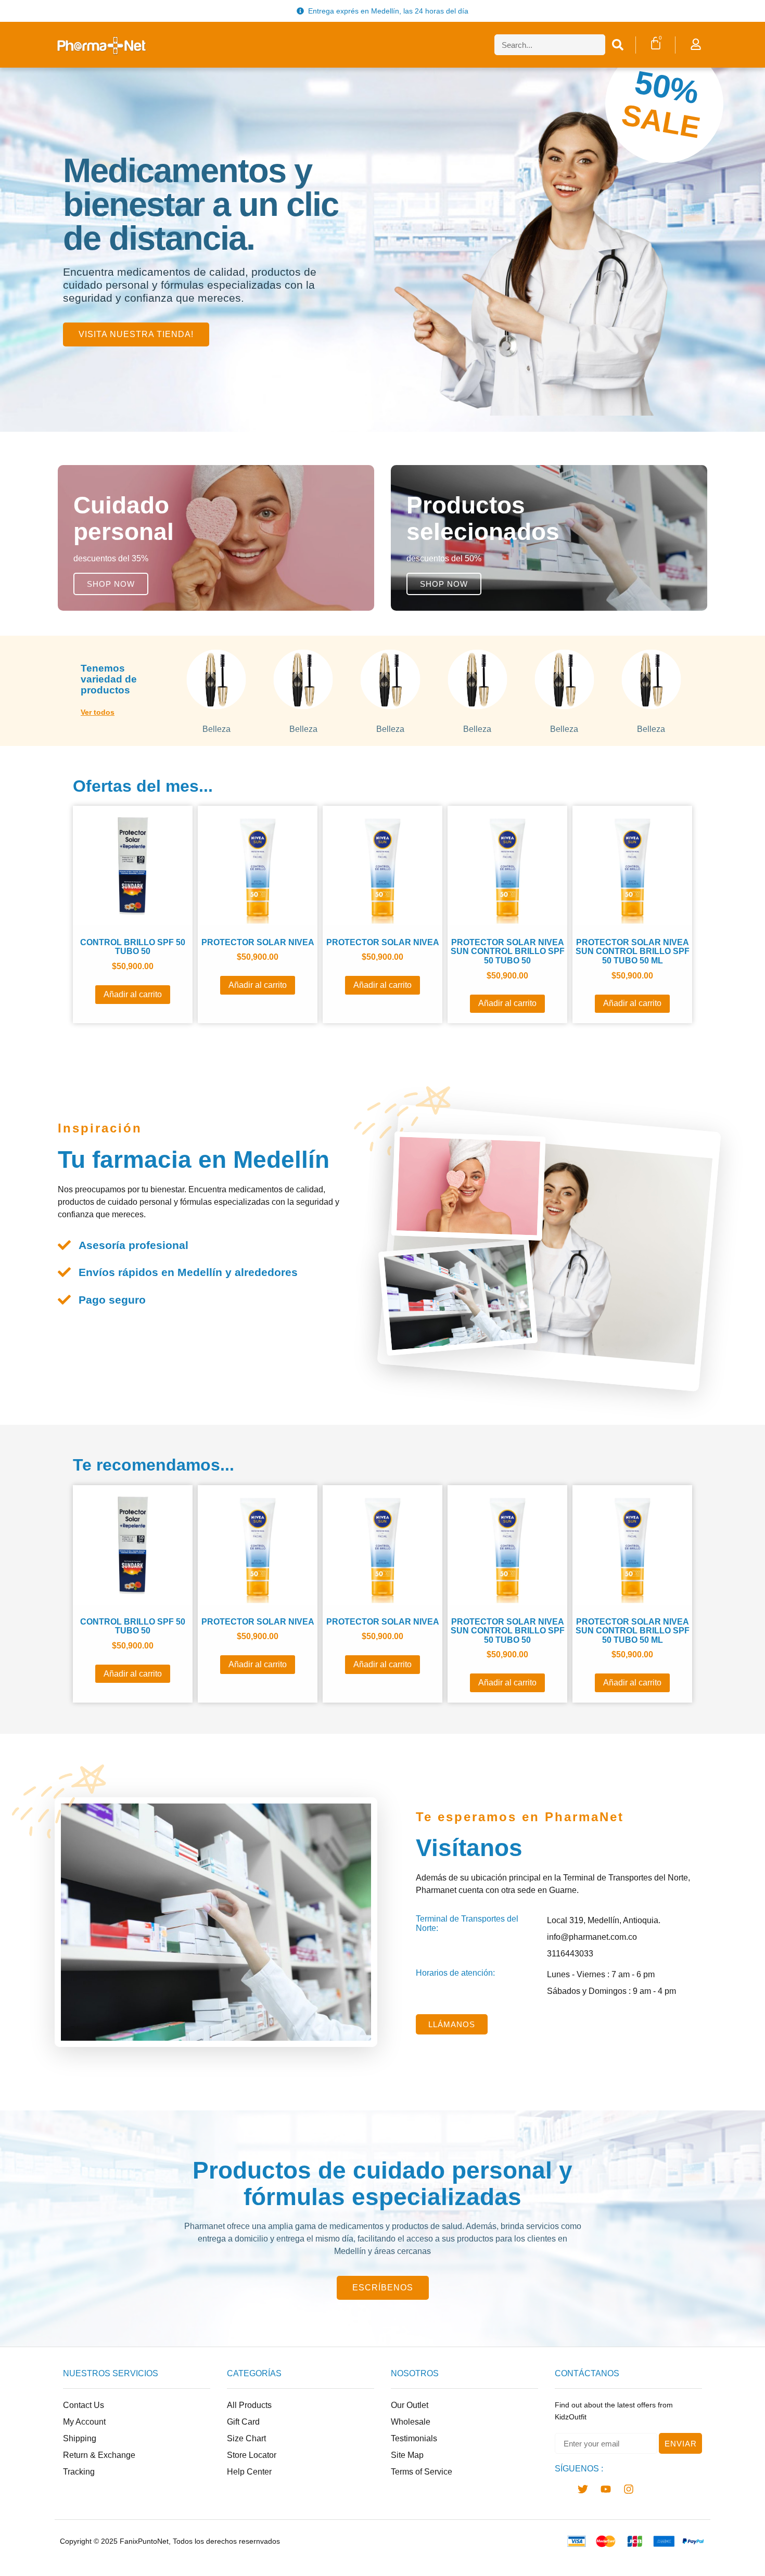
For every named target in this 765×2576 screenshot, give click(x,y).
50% (667, 87)
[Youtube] (606, 2489)
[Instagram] (629, 2489)
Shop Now (111, 584)
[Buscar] (618, 45)
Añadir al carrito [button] (133, 994)
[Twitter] (583, 2489)
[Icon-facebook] (560, 2489)
